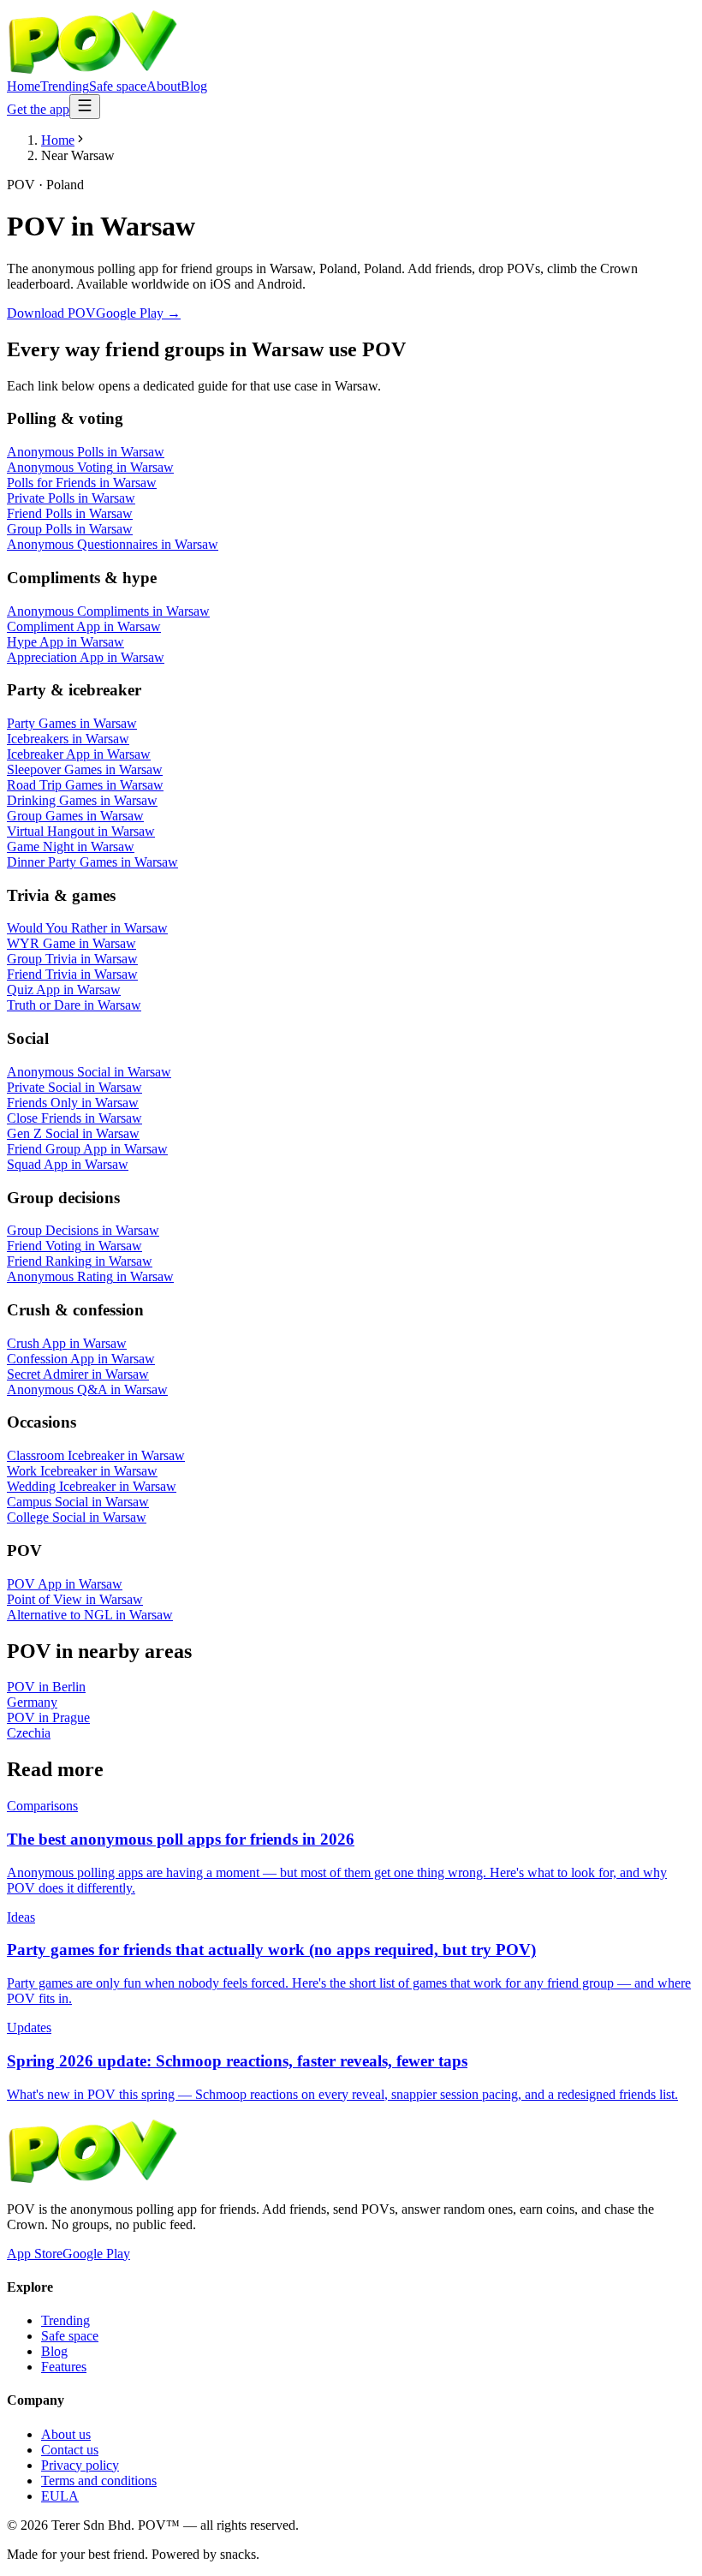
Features (64, 2367)
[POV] (92, 71)
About (164, 86)
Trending (65, 86)
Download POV (51, 313)
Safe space (118, 86)
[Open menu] (85, 107)
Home (24, 86)
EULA (60, 2496)
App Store (35, 2254)
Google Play (96, 2254)
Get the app (38, 109)
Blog (194, 86)
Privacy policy (80, 2465)
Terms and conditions (99, 2481)
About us (66, 2434)
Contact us (70, 2450)
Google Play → (138, 313)
